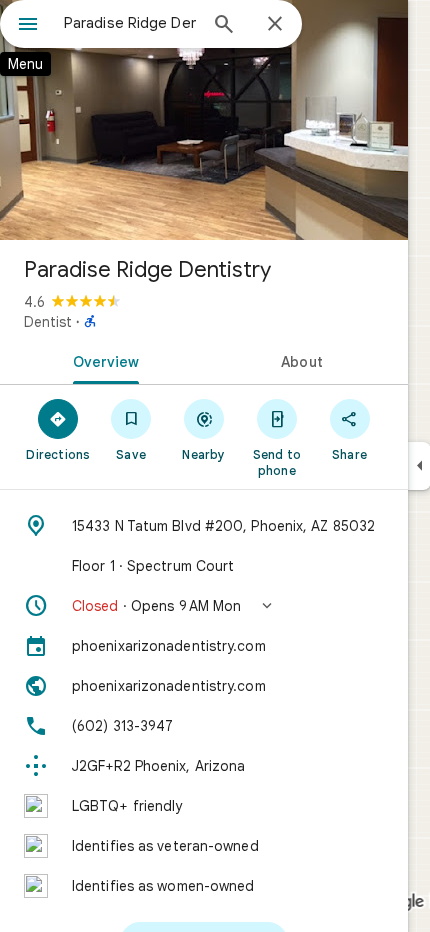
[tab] (102, 360)
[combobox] (130, 23)
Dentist (48, 322)
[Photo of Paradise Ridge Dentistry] (204, 120)
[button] (204, 606)
